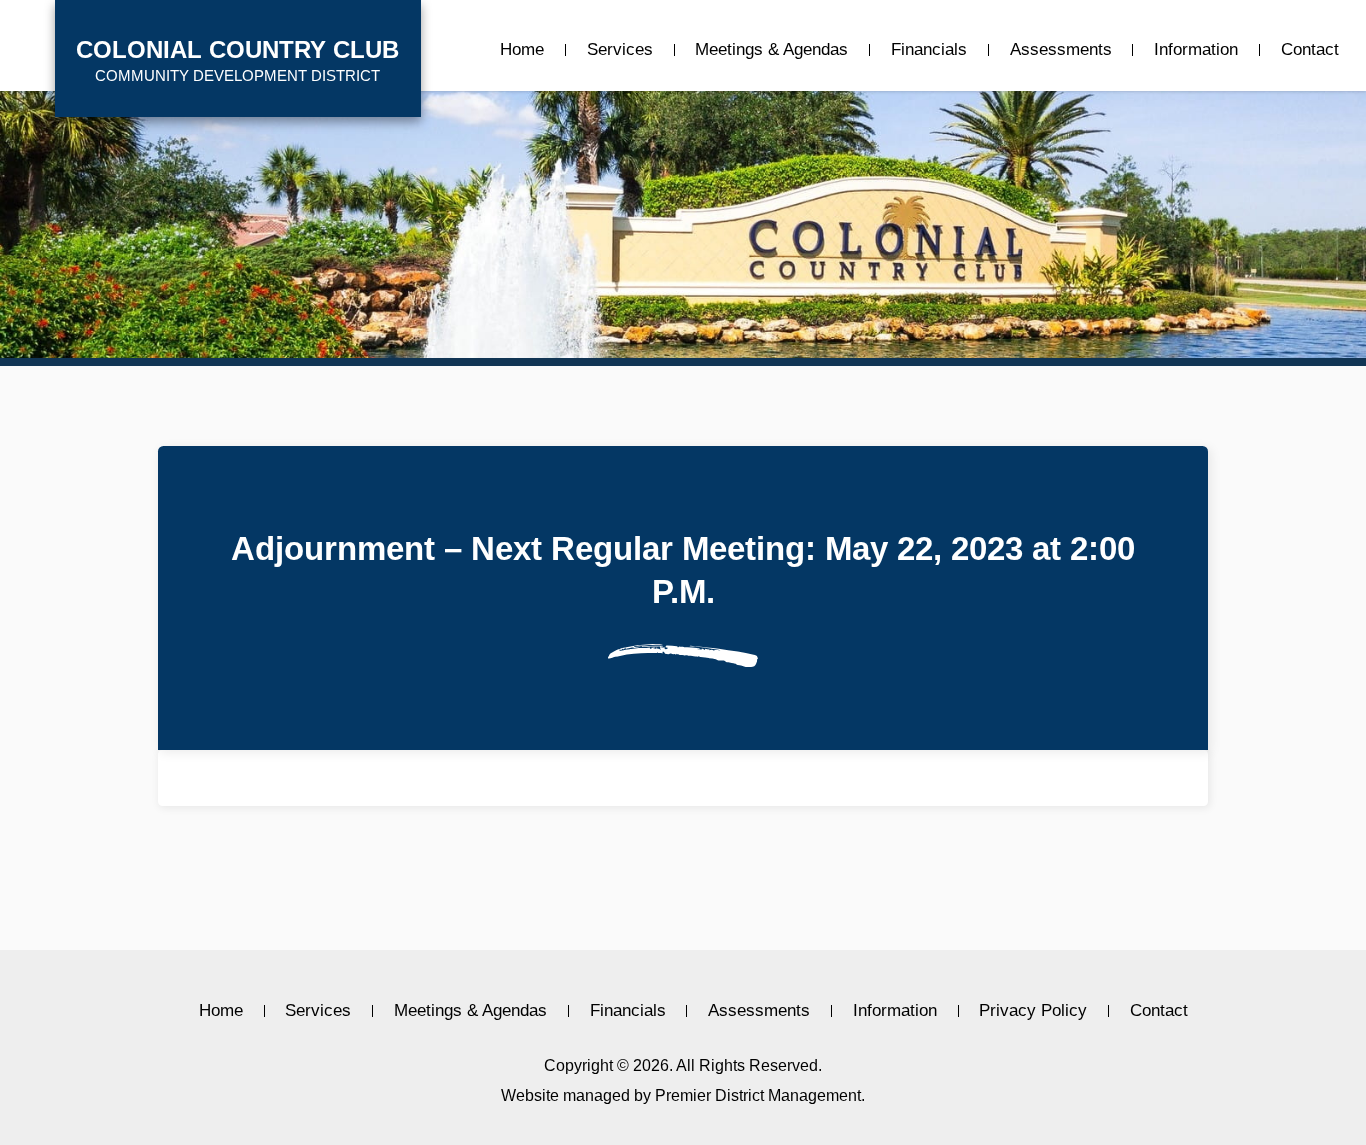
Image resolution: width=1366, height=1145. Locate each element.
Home (522, 50)
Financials (929, 50)
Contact (1310, 50)
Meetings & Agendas (771, 50)
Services (620, 50)
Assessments (1061, 50)
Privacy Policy (1033, 1011)
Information (1196, 50)
